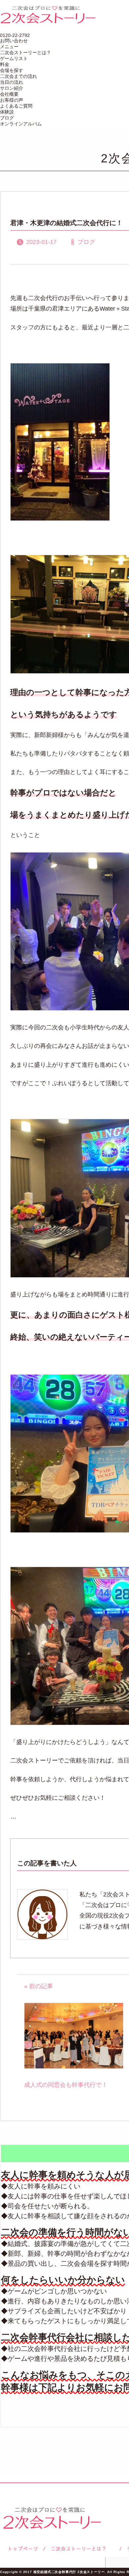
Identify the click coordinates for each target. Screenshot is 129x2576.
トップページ (22, 2549)
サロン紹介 (12, 88)
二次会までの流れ (19, 76)
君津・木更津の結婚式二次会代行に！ (66, 223)
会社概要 (9, 94)
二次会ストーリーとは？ (25, 52)
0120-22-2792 (15, 35)
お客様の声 (12, 100)
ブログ (7, 118)
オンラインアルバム (21, 124)
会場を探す (12, 70)
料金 (5, 64)
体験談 (7, 112)
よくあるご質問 (16, 106)
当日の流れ (12, 82)
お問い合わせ (14, 41)
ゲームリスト (14, 58)
